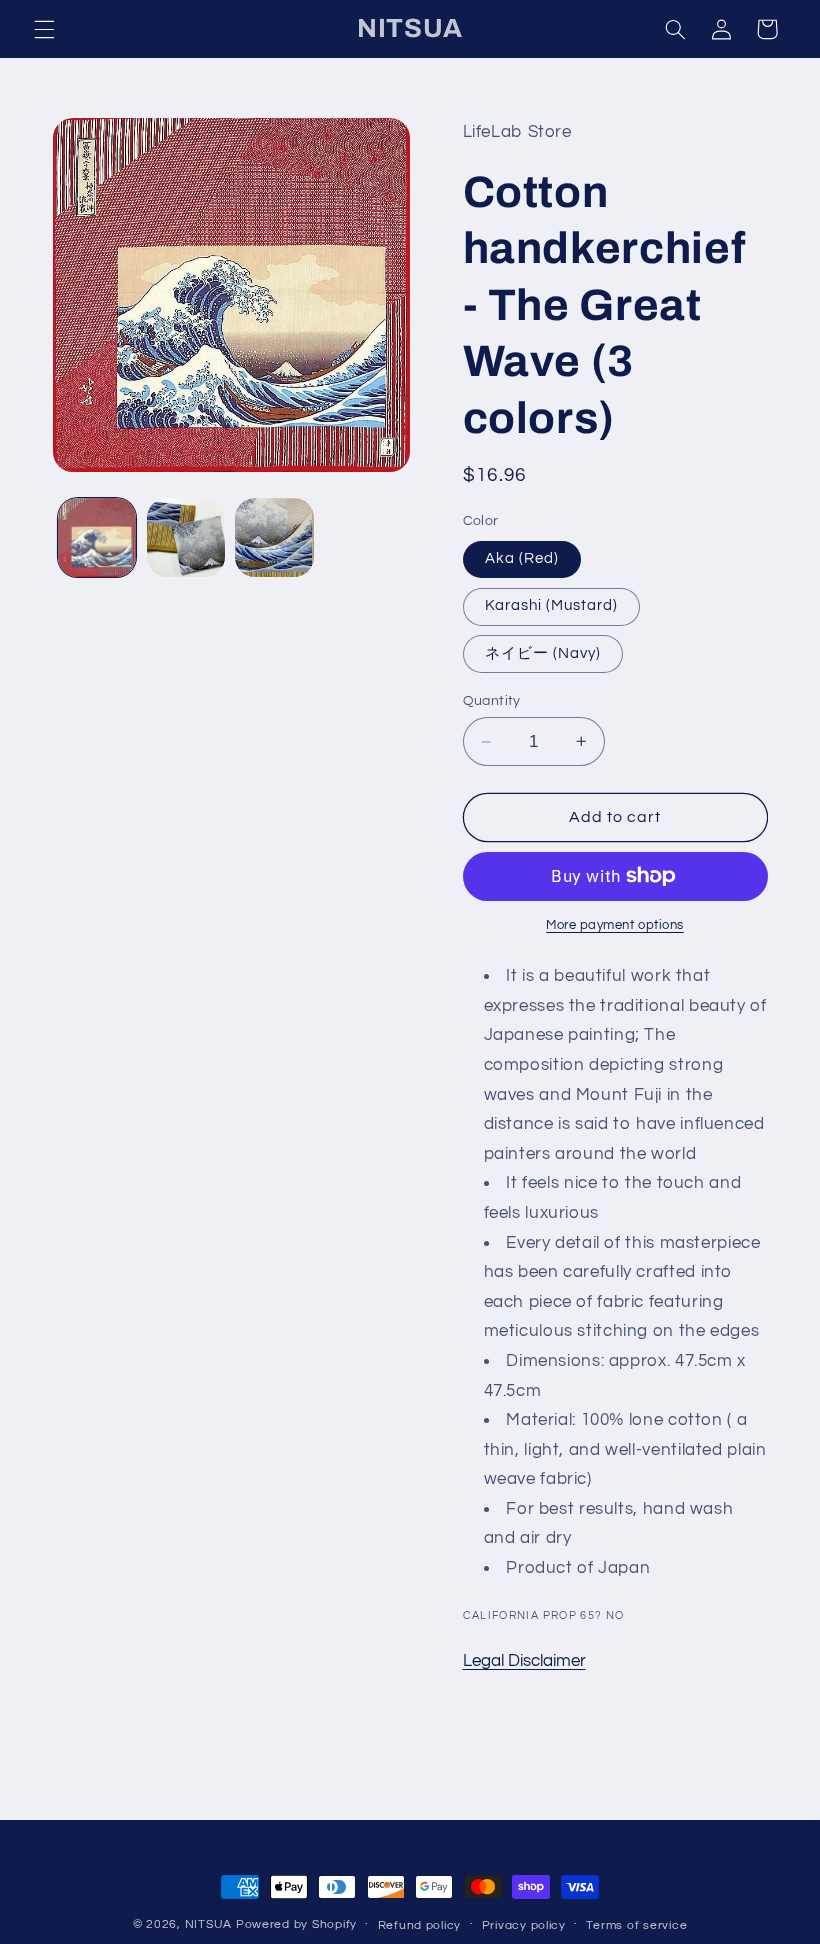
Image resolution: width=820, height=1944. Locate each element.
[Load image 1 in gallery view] (97, 537)
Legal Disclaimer (524, 1661)
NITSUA (208, 1924)
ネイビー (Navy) (543, 653)
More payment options (615, 925)
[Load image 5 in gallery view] (274, 537)
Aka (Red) (522, 558)
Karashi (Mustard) (552, 605)
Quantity (492, 701)
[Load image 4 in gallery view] (186, 537)
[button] (44, 29)
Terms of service (636, 1925)
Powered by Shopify (296, 1924)
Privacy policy (524, 1925)
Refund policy (420, 1925)
